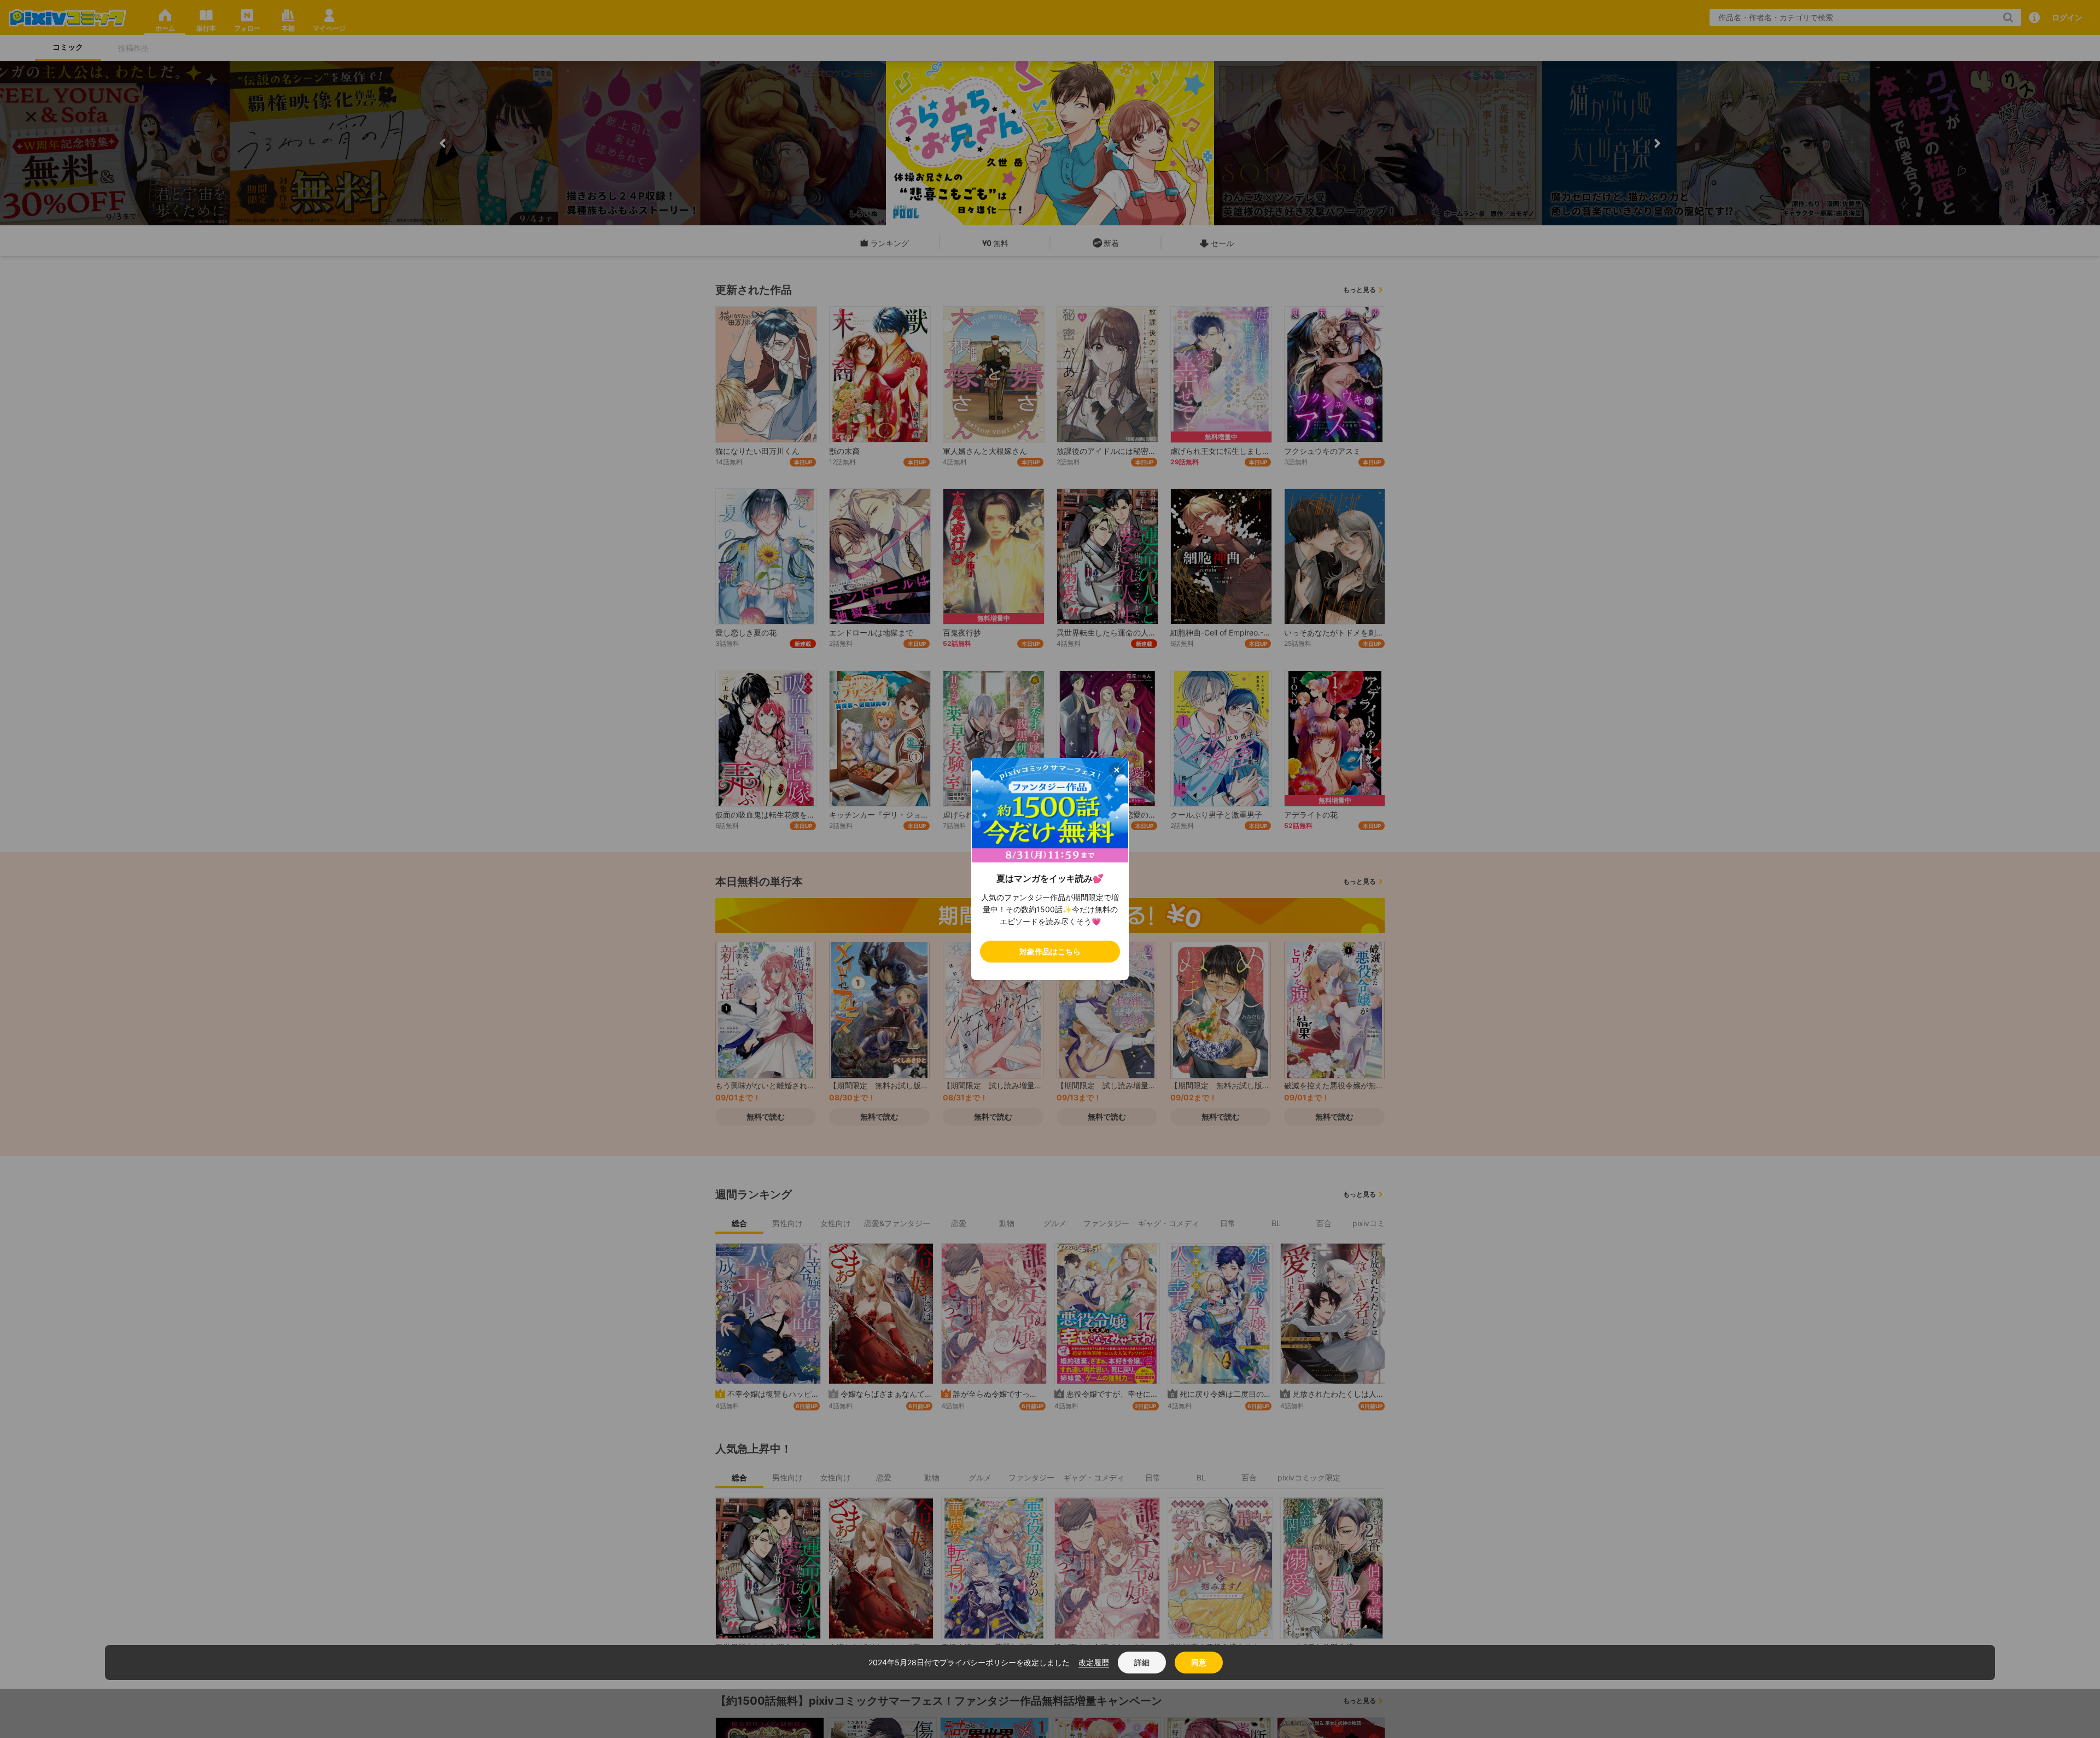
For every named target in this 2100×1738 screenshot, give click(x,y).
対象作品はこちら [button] (1050, 951)
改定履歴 (1094, 1662)
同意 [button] (1199, 1662)
